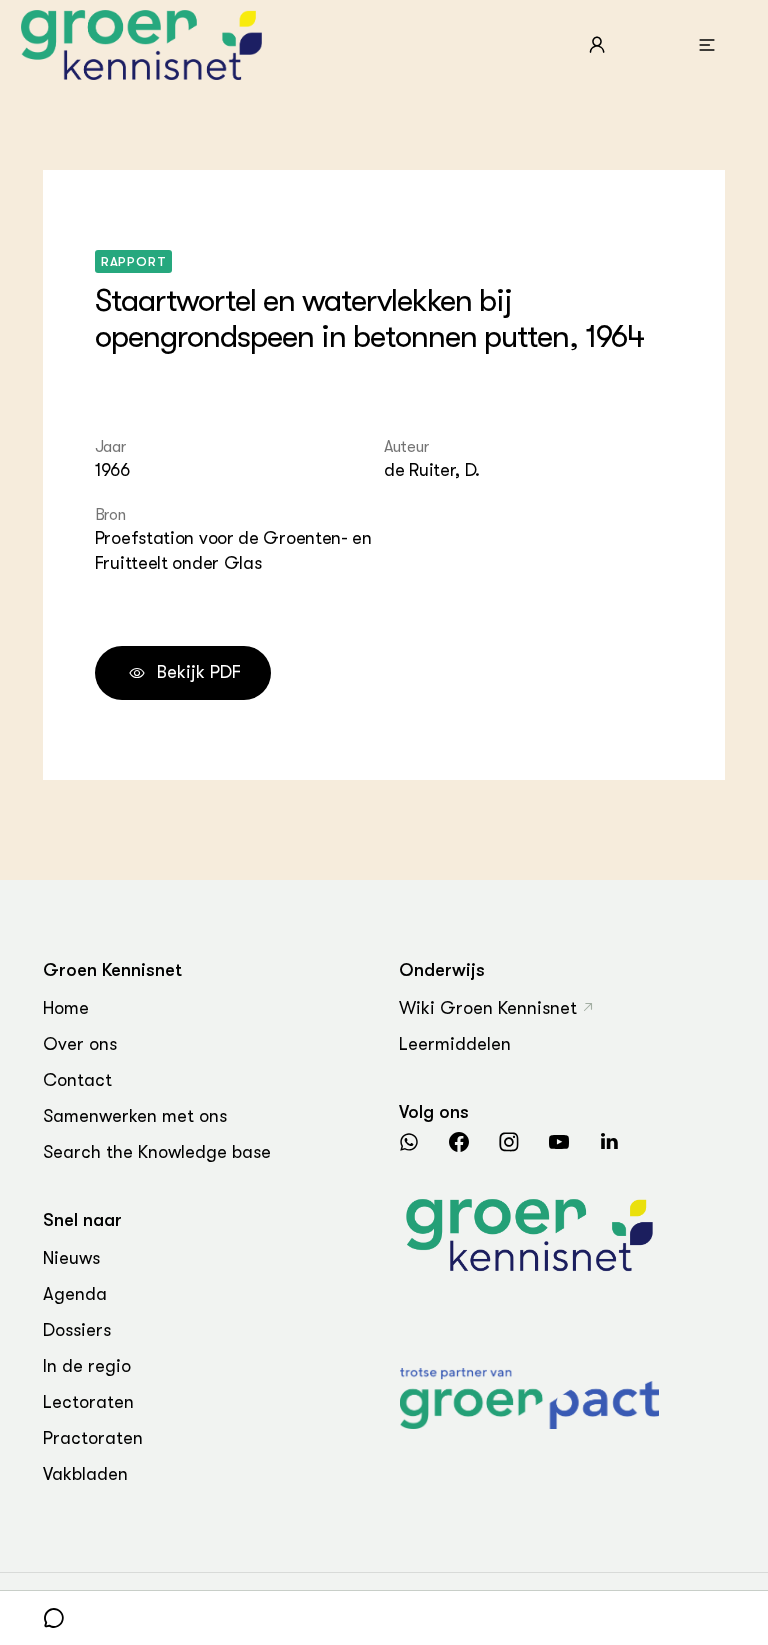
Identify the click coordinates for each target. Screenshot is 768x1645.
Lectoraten (88, 1402)
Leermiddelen (455, 1044)
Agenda (75, 1294)
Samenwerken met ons (135, 1116)
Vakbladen (85, 1474)
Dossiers (77, 1330)
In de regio (87, 1366)
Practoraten (93, 1438)
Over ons (80, 1044)
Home (66, 1008)
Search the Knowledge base (157, 1152)
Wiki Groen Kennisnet (488, 1008)
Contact (77, 1080)
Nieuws (71, 1258)
